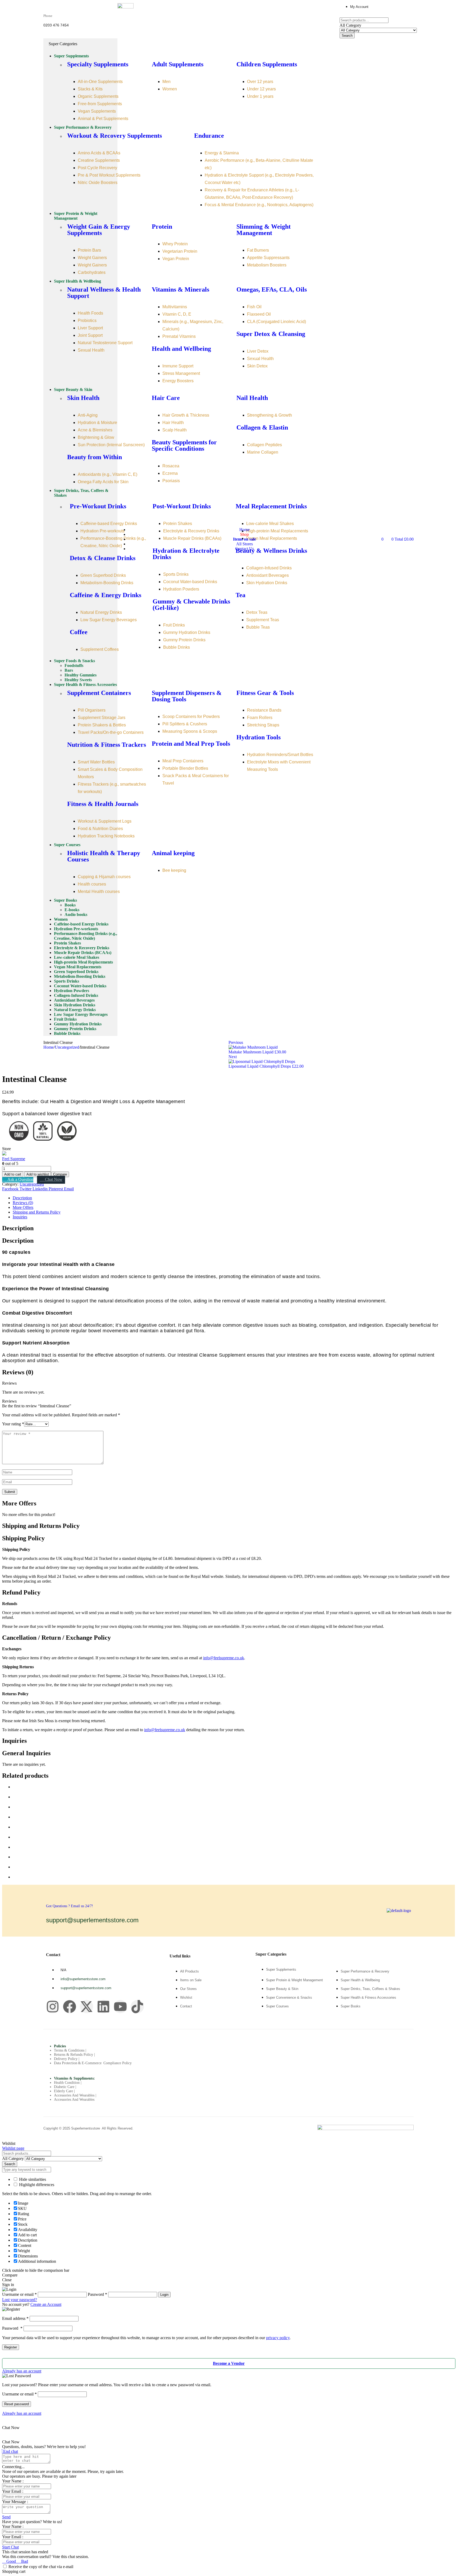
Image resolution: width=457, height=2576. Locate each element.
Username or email (19, 2394)
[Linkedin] (103, 2007)
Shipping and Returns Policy (37, 1212)
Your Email (12, 2491)
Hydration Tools (259, 737)
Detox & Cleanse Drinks (103, 558)
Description (22, 1198)
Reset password (17, 2404)
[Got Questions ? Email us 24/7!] (52, 1896)
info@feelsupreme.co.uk (224, 1658)
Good (11, 2561)
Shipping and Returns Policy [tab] (41, 1526)
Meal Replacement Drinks (271, 506)
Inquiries (20, 1217)
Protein (162, 227)
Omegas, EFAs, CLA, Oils (272, 289)
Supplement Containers (99, 693)
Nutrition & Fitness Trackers (107, 745)
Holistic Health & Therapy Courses (104, 856)
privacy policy (278, 2338)
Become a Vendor (229, 2363)
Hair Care (166, 398)
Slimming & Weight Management (264, 230)
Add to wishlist (38, 1174)
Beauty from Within (95, 457)
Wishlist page (13, 2148)
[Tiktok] (137, 2007)
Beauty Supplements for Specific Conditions (184, 445)
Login (164, 2295)
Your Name (12, 2481)
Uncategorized (67, 1047)
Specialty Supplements (98, 64)
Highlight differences (36, 2185)
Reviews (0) (23, 1203)
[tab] (234, 1198)
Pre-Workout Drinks (98, 506)
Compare (60, 1174)
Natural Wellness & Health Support (104, 293)
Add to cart (13, 1174)
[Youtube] (120, 2007)
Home (49, 1047)
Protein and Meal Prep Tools (191, 744)
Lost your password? (20, 2300)
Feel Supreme (14, 1159)
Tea (241, 595)
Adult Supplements (178, 64)
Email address (15, 2318)
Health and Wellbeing (181, 349)
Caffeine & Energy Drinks (106, 595)
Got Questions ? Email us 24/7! (70, 1906)
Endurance (209, 136)
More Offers (23, 1207)
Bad (24, 2561)
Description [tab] (18, 1228)
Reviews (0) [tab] (18, 1372)
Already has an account (22, 2371)
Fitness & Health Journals (103, 804)
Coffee (79, 632)
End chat (10, 2451)
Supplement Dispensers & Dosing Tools (187, 696)
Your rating (13, 1424)
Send (6, 2517)
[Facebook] (70, 2007)
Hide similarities (32, 2179)
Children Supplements (267, 64)
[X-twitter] (86, 2007)
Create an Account (46, 2304)
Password (12, 2328)
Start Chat (10, 2547)
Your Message (15, 2502)
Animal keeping (173, 853)
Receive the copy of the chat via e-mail (41, 2567)
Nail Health (252, 398)
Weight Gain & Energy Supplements (99, 230)
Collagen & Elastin (262, 427)
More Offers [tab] (19, 1503)
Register (11, 2347)
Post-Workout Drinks (182, 506)
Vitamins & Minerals (180, 289)
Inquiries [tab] (14, 1741)
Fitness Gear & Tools (265, 693)
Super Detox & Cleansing (271, 334)
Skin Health (83, 398)
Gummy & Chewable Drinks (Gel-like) (191, 605)
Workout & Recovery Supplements (115, 136)
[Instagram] (53, 2007)
